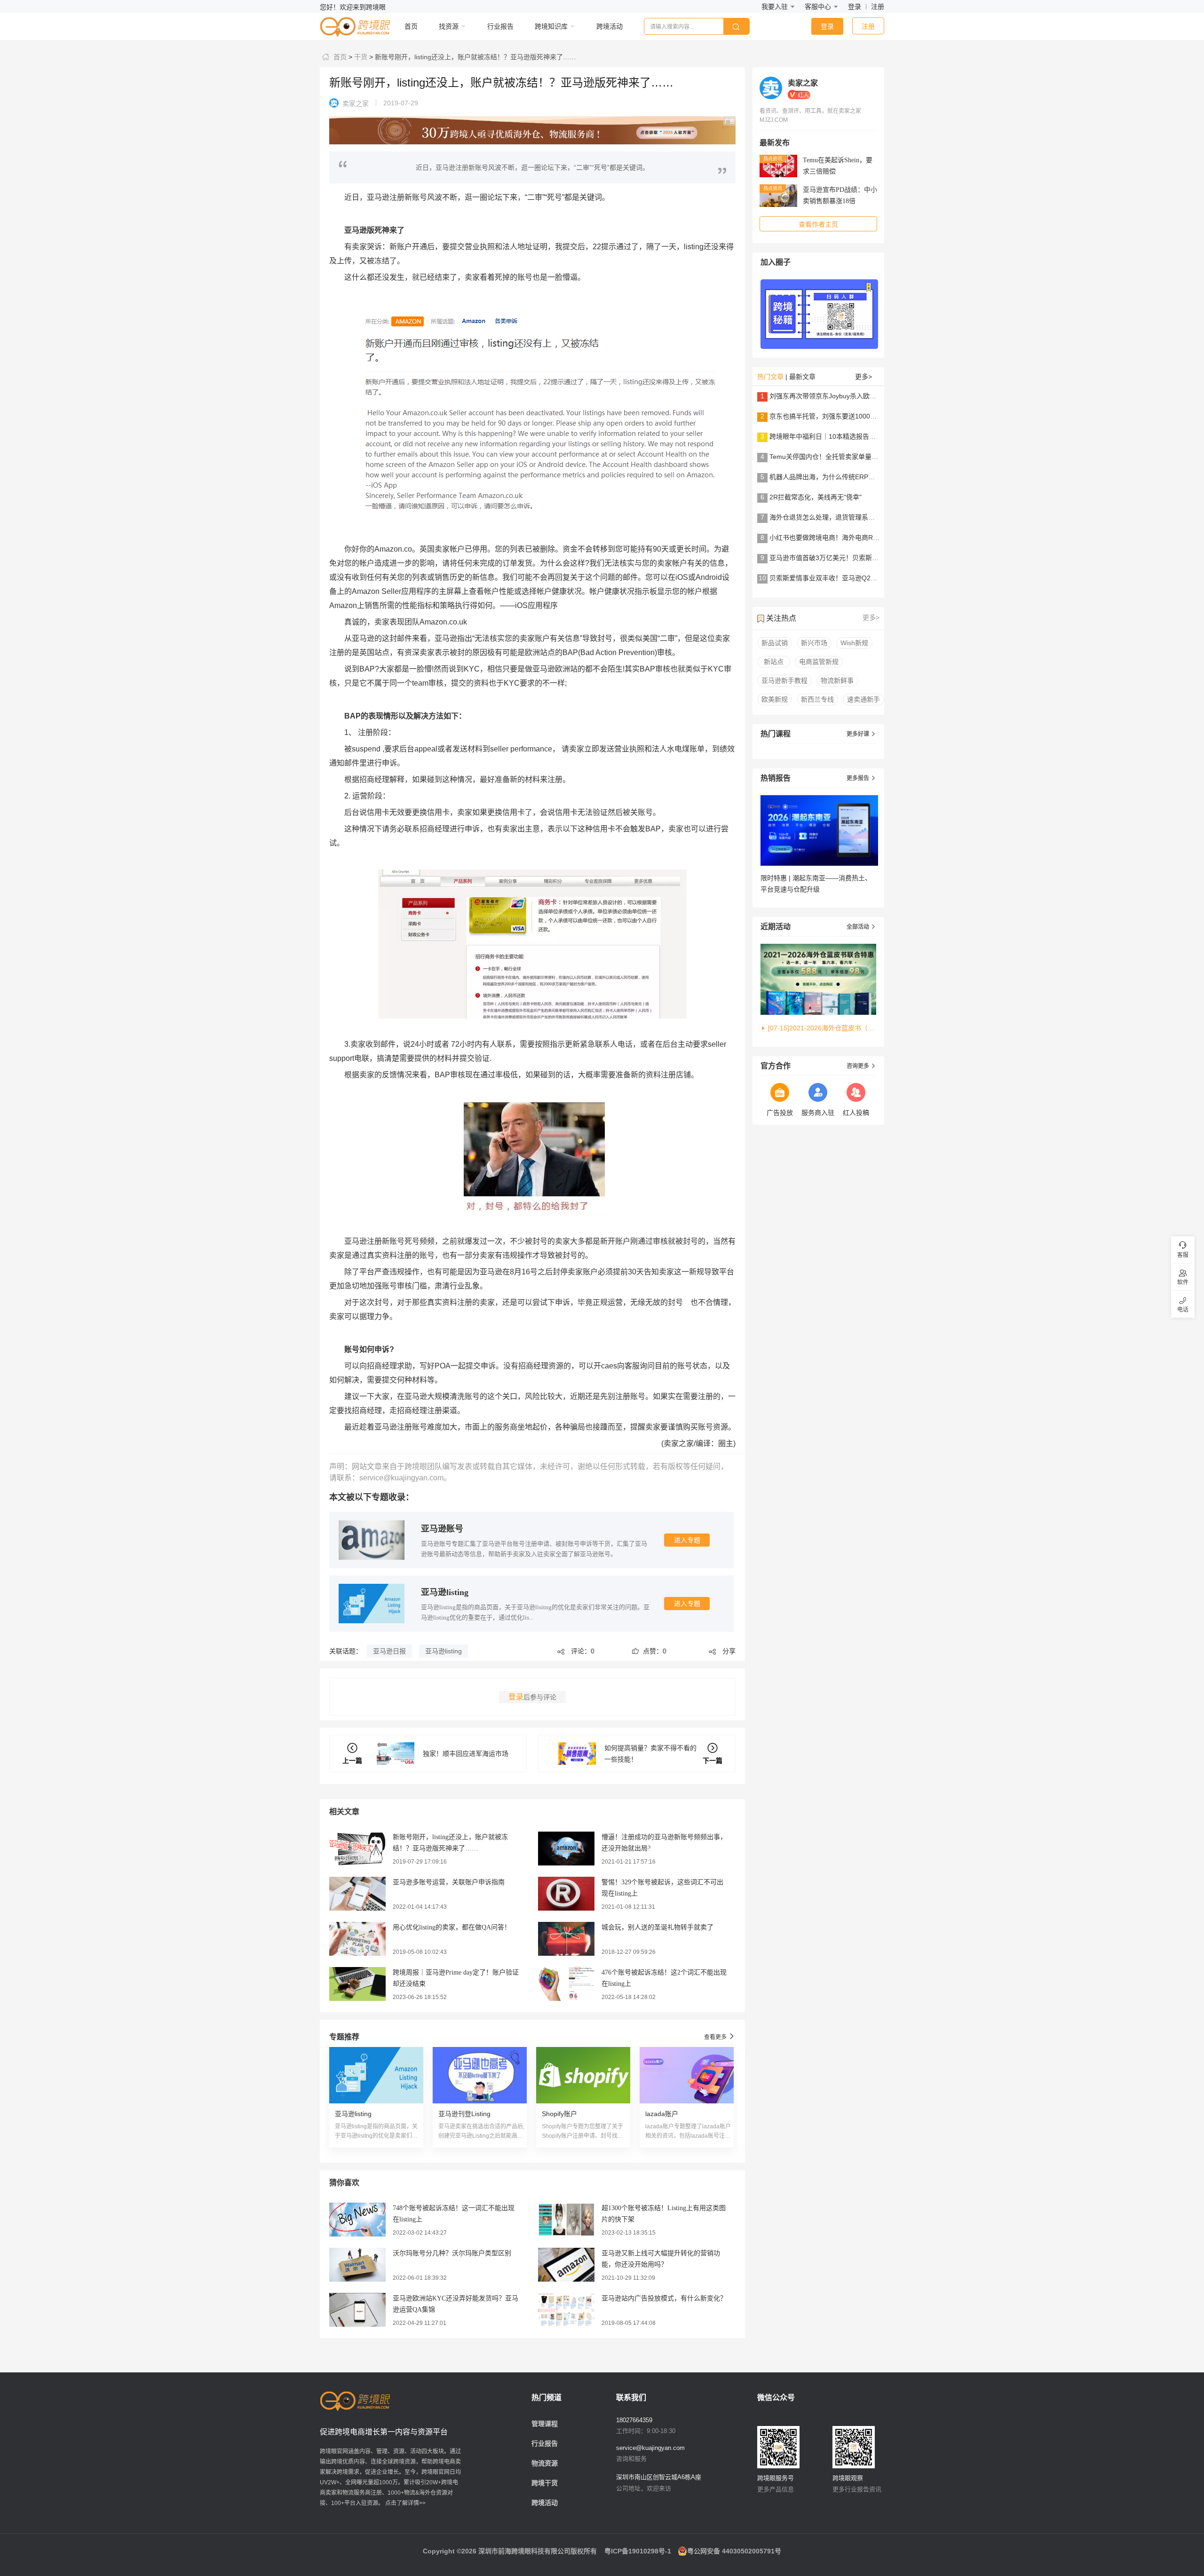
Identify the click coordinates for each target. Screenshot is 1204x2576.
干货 (360, 57)
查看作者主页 (818, 224)
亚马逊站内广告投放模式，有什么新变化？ (664, 2298)
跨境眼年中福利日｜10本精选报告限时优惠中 (836, 436)
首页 (339, 57)
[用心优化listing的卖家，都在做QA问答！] (357, 1938)
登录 (855, 7)
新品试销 (775, 643)
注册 (878, 7)
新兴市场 (814, 643)
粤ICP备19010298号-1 (638, 2551)
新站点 (774, 662)
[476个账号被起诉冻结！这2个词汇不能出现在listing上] (566, 1983)
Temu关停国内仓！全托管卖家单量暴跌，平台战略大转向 (853, 457)
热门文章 (770, 377)
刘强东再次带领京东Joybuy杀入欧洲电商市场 (836, 396)
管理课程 (545, 2424)
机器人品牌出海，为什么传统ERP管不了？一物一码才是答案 (858, 477)
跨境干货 (545, 2483)
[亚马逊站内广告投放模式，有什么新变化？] (566, 2309)
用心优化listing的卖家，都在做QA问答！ (452, 1927)
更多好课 (861, 734)
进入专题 (687, 1540)
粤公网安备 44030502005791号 (734, 2551)
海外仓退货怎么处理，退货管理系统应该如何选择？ (845, 517)
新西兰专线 (817, 699)
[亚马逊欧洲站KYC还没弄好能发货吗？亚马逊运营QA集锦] (357, 2309)
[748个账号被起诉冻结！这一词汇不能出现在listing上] (357, 2219)
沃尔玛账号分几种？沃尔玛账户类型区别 (452, 2253)
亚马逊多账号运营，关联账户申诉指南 (449, 1882)
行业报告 (545, 2443)
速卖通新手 (863, 699)
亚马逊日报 (389, 1651)
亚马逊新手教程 (784, 680)
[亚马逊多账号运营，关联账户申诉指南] (357, 1893)
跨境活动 (545, 2503)
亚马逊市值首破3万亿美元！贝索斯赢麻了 (831, 558)
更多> (863, 377)
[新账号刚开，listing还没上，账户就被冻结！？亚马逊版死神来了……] (357, 1848)
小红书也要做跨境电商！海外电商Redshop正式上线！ (849, 537)
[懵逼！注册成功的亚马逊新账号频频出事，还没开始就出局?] (566, 1848)
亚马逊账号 (442, 1529)
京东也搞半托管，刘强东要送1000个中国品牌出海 (843, 416)
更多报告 (861, 778)
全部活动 (861, 927)
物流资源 (545, 2463)
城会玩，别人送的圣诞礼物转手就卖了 (657, 1927)
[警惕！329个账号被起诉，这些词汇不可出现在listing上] (566, 1893)
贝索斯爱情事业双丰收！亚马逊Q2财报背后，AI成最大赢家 (856, 578)
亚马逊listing (445, 1592)
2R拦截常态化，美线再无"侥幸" (816, 497)
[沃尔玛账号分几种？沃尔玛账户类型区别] (357, 2264)
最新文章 (802, 377)
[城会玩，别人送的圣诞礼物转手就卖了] (566, 1938)
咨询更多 (861, 1066)
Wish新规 (854, 643)
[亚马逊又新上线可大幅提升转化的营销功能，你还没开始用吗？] (566, 2264)
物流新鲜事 (837, 680)
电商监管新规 (819, 662)
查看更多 (720, 2036)
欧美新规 (775, 699)
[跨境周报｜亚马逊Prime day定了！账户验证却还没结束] (357, 1983)
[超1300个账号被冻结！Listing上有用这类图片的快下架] (566, 2219)
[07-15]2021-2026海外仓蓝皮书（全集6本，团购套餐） (822, 1028)
